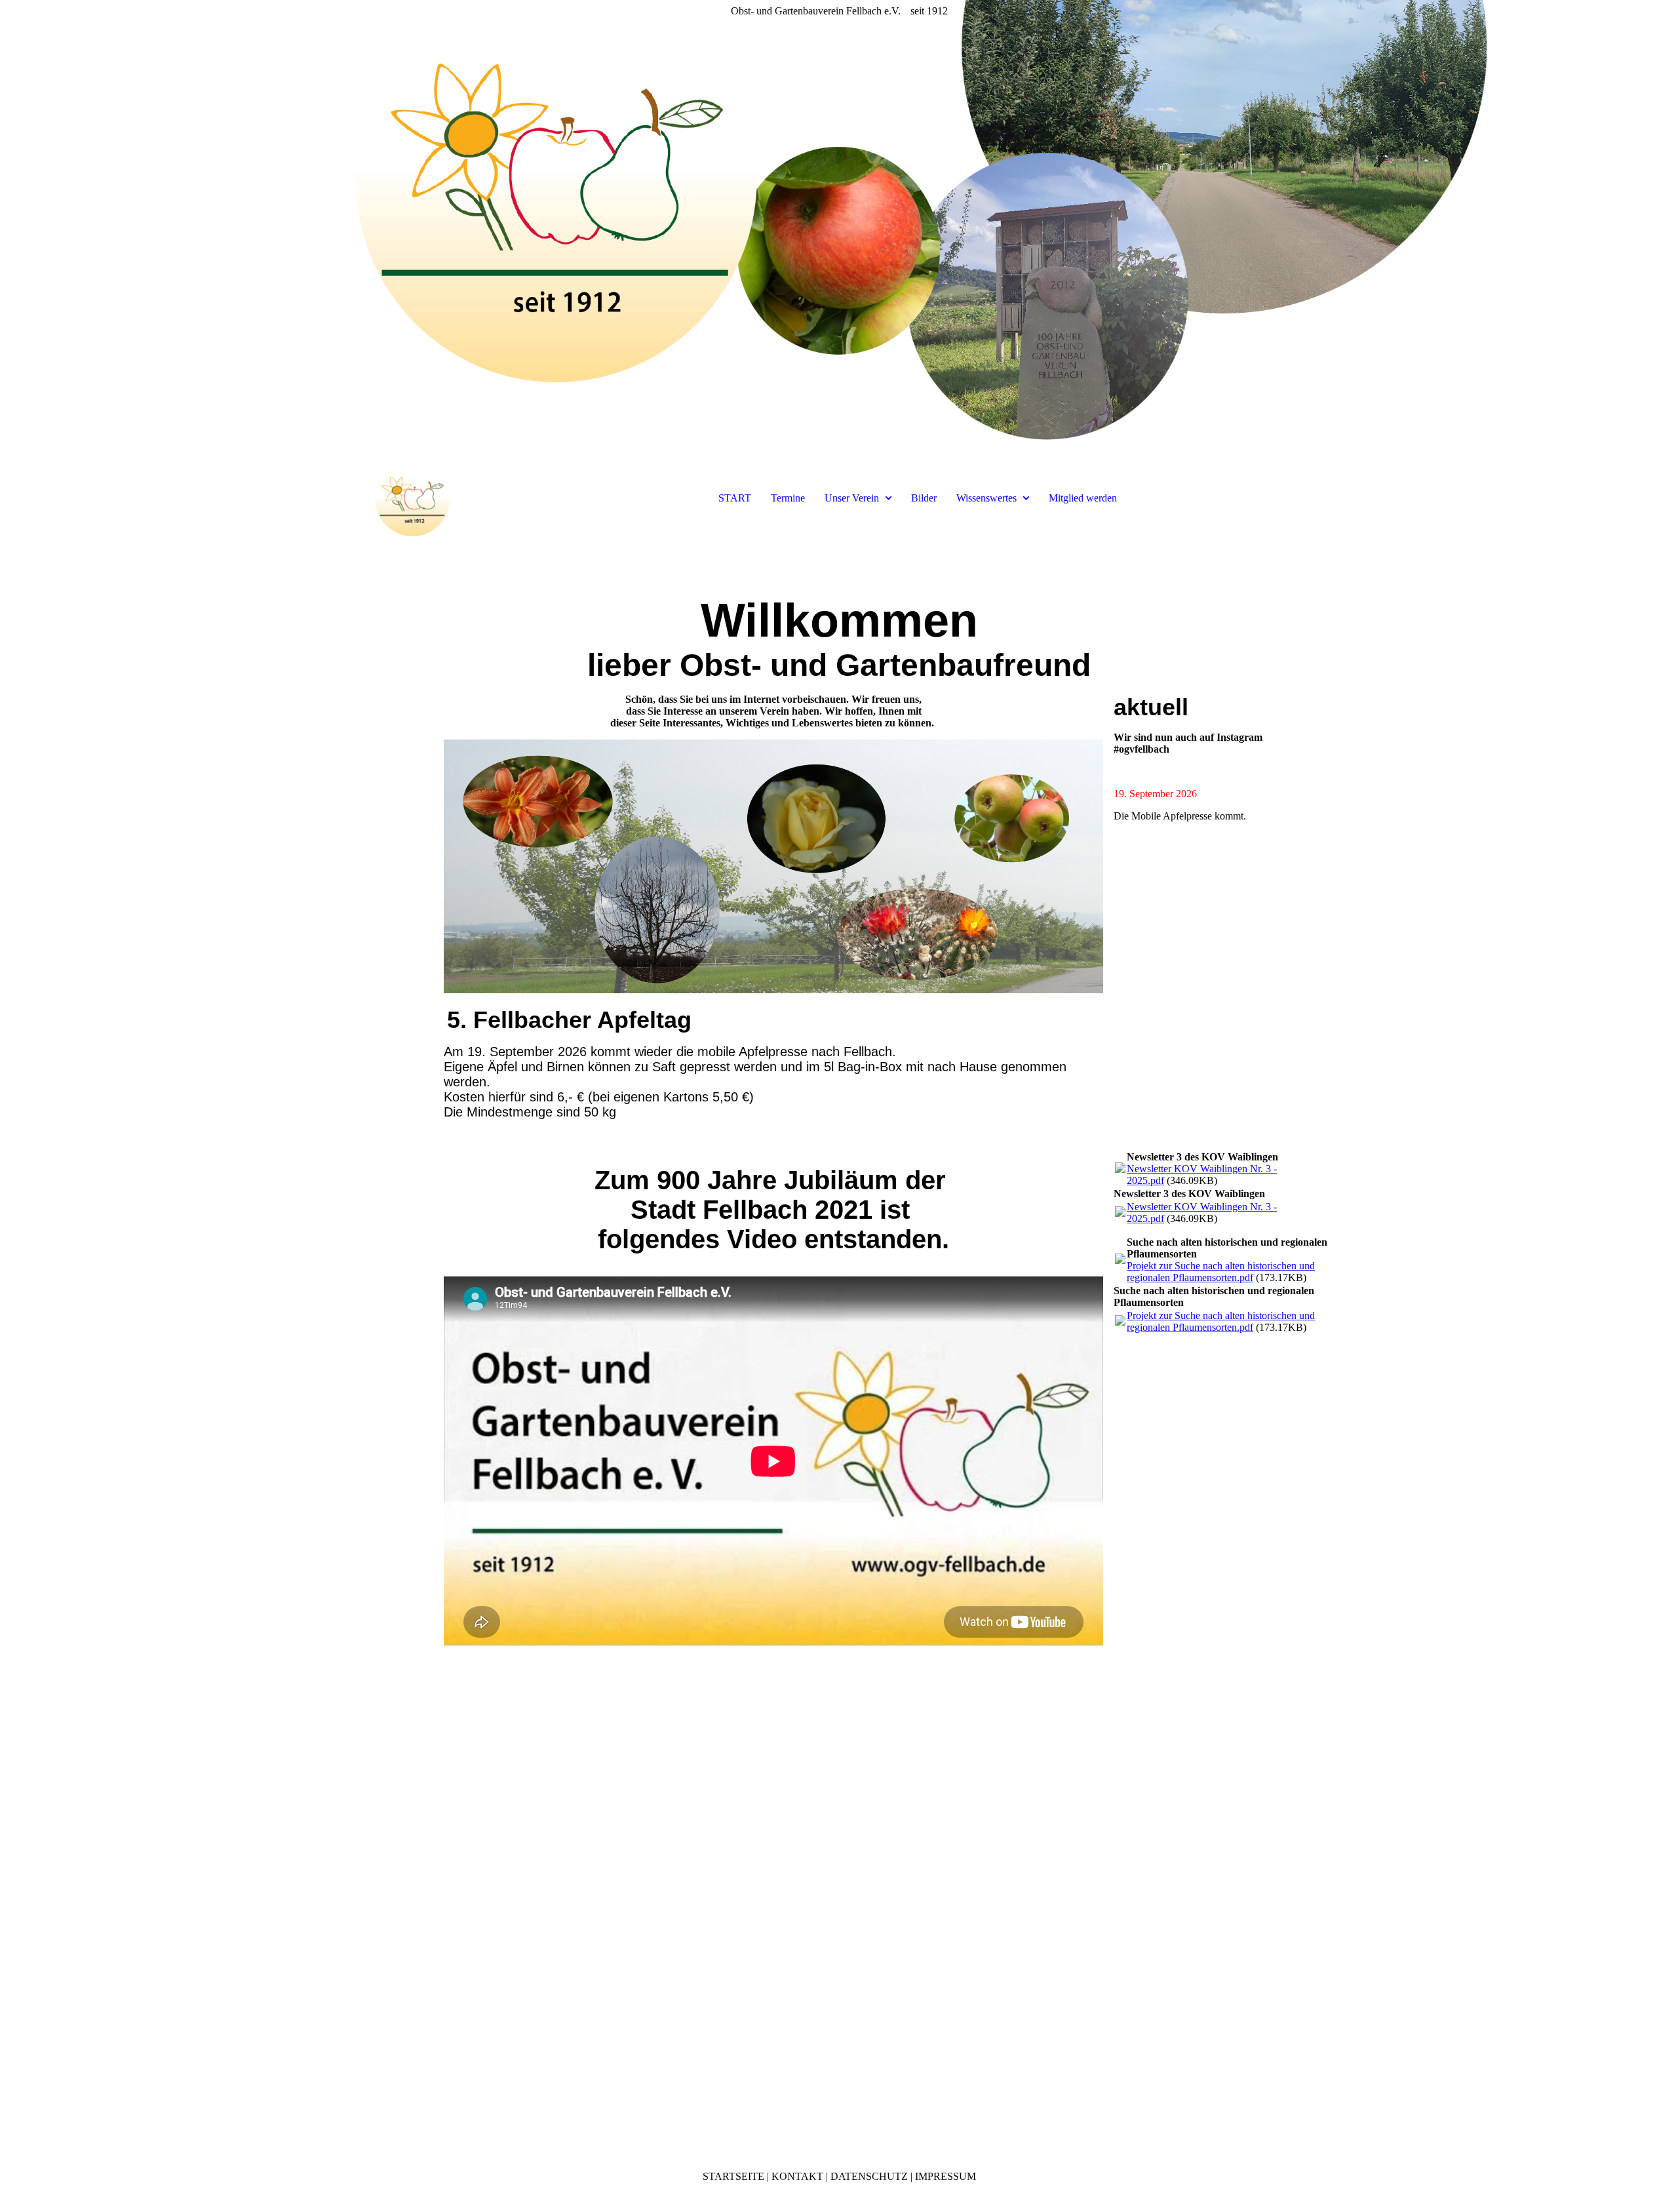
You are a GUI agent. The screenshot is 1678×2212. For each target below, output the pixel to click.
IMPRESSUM (946, 2176)
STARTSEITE (733, 2176)
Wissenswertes (986, 498)
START (735, 498)
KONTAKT (797, 2176)
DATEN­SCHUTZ (869, 2176)
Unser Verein (852, 498)
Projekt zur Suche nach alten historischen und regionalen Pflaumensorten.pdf (1221, 1272)
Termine (788, 498)
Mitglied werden (1083, 498)
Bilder (924, 498)
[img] (839, 229)
